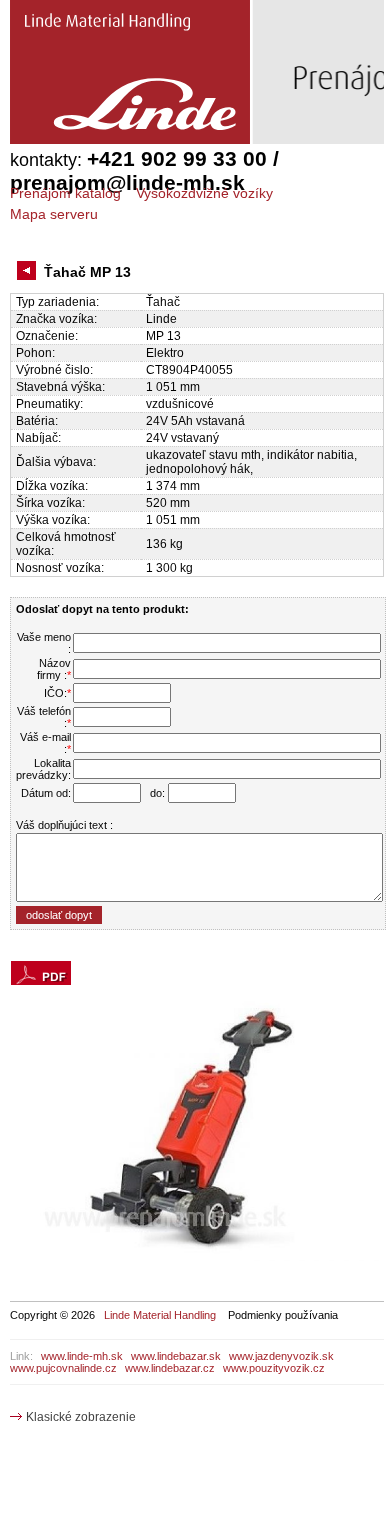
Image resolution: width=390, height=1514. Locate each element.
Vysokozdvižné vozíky (204, 193)
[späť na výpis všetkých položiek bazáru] (29, 273)
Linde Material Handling (160, 1315)
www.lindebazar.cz (170, 1368)
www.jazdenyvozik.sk (281, 1356)
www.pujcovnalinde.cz (63, 1368)
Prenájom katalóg (65, 193)
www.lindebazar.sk (176, 1356)
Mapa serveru (54, 214)
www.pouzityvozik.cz (274, 1368)
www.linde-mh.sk (82, 1356)
